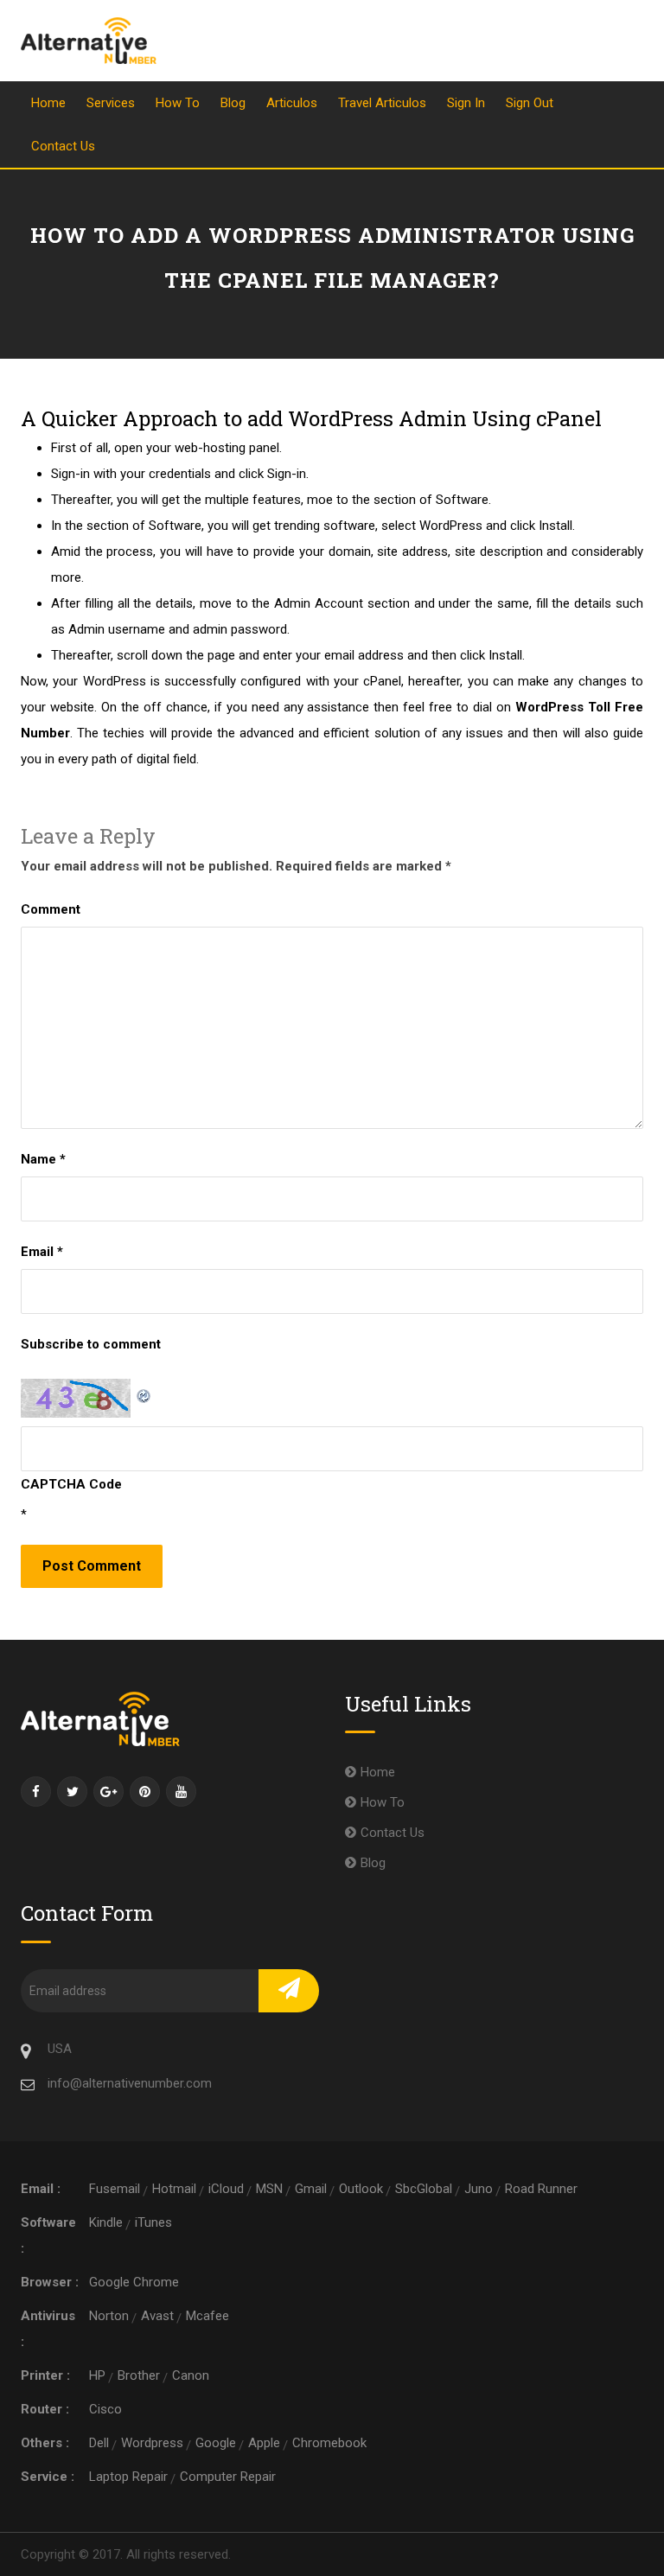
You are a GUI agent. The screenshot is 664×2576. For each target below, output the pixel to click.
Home (48, 103)
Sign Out (530, 103)
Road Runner (541, 2189)
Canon (191, 2375)
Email (42, 1252)
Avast (157, 2316)
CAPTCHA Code (71, 1484)
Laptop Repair (128, 2477)
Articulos (292, 103)
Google (216, 2443)
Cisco (105, 2409)
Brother (139, 2375)
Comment (51, 909)
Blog (233, 103)
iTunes (153, 2222)
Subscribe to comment (91, 1344)
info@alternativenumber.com (130, 2083)
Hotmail (174, 2189)
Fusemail (115, 2189)
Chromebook (329, 2443)
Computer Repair (228, 2477)
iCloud (226, 2189)
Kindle (106, 2222)
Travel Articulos (382, 103)
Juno (479, 2189)
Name (43, 1159)
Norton (109, 2316)
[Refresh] (144, 1392)
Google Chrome (134, 2282)
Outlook (361, 2189)
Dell (99, 2443)
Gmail (311, 2189)
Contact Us (63, 146)
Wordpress (152, 2443)
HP (97, 2375)
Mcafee (207, 2316)
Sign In (466, 103)
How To (178, 103)
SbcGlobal (424, 2189)
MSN (269, 2189)
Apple (264, 2443)
